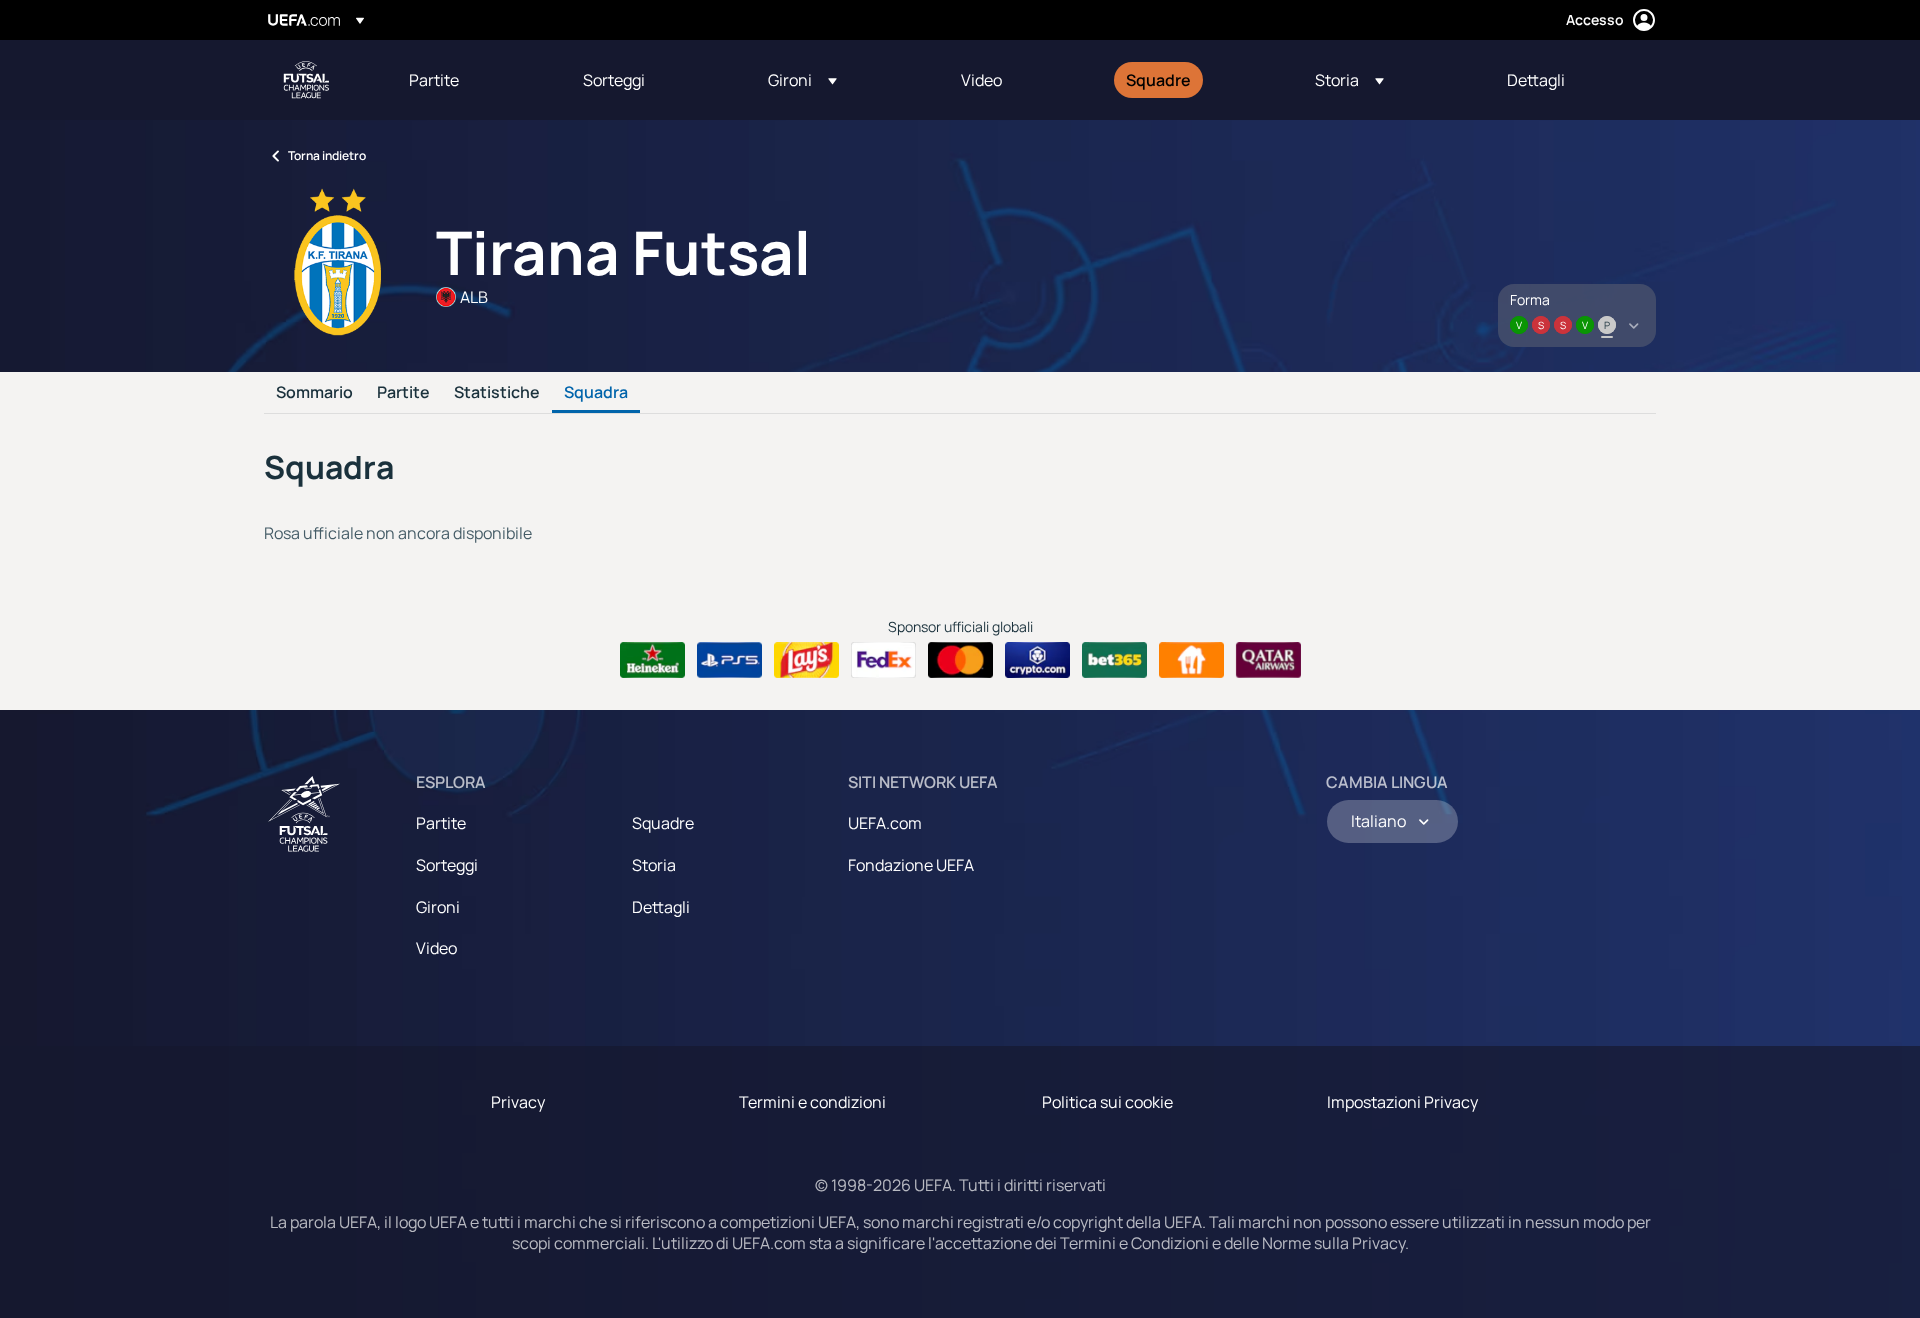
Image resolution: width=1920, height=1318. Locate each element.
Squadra (596, 393)
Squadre (663, 823)
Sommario (314, 393)
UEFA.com (885, 823)
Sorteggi (447, 865)
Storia (654, 865)
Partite (403, 393)
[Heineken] (652, 660)
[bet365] (1114, 660)
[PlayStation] (729, 660)
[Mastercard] (960, 660)
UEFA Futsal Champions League (306, 80)
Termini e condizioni (812, 1102)
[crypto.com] (1037, 660)
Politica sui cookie (1107, 1102)
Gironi (438, 907)
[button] (802, 80)
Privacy (518, 1102)
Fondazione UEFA (911, 865)
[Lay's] (806, 660)
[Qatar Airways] (1268, 660)
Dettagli (661, 907)
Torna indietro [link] (327, 155)
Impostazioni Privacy (1402, 1102)
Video (436, 948)
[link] (434, 80)
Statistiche (497, 393)
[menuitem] (471, 80)
